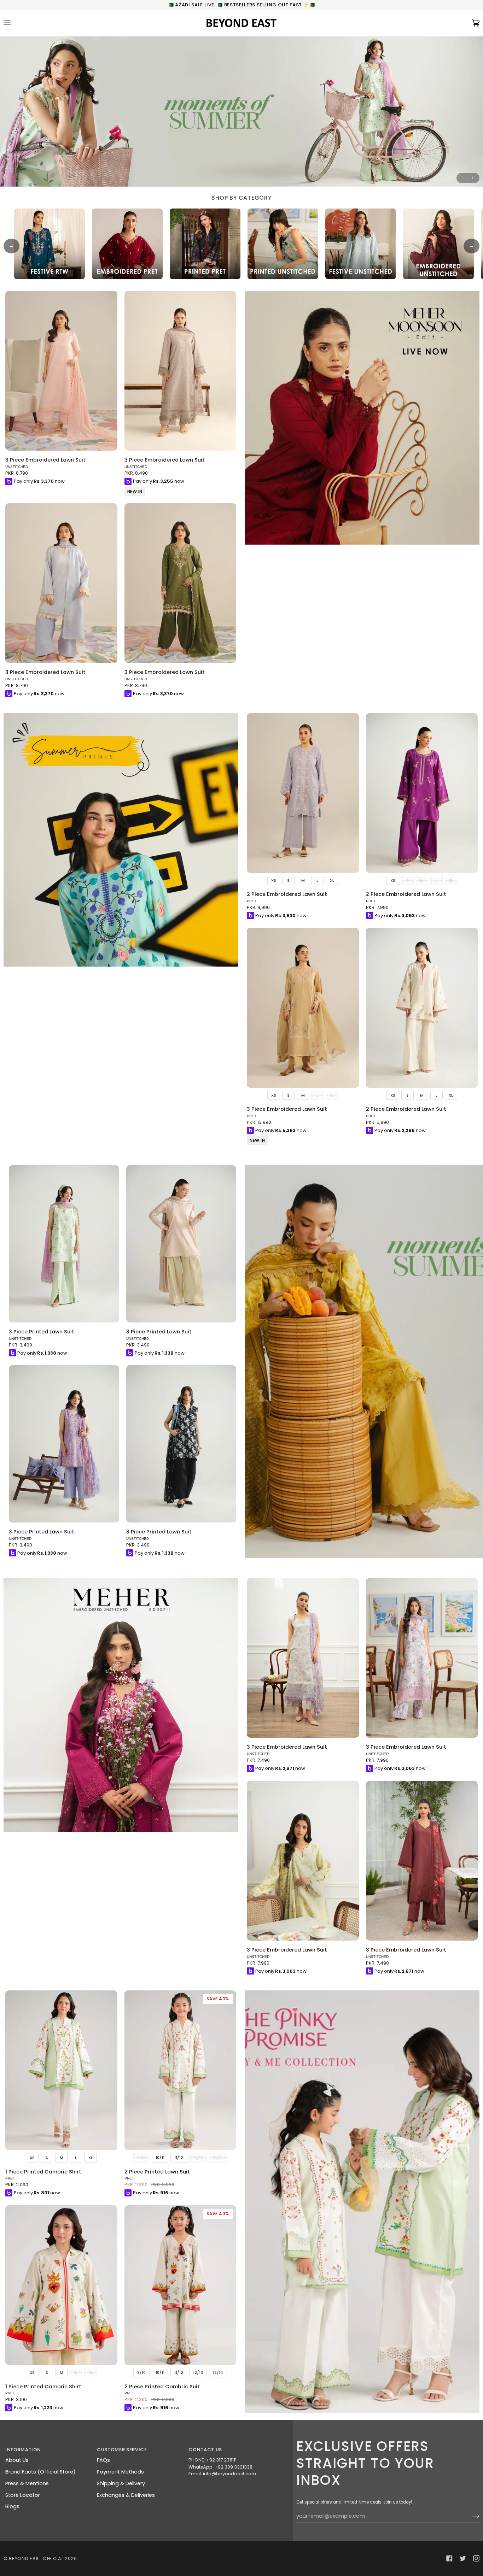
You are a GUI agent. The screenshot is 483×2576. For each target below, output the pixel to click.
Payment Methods (120, 2472)
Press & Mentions (27, 2483)
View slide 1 (463, 178)
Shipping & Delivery (121, 2483)
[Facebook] (449, 2558)
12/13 (198, 2372)
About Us (17, 2460)
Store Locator (23, 2495)
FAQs (103, 2460)
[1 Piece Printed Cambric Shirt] (61, 2070)
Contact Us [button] (205, 2450)
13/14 (218, 2372)
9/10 (141, 2372)
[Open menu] (14, 23)
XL (332, 880)
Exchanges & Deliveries (126, 2495)
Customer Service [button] (122, 2450)
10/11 (160, 2158)
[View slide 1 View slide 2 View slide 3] (241, 111)
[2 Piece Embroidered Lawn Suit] (303, 793)
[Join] (470, 2516)
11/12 (179, 2158)
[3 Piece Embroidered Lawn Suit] (61, 371)
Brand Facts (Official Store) (40, 2472)
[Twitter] (463, 2558)
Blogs (12, 2506)
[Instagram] (476, 2558)
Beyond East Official (36, 2559)
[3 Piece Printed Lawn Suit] (64, 1244)
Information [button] (23, 2450)
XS (274, 880)
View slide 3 (473, 178)
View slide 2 (468, 178)
